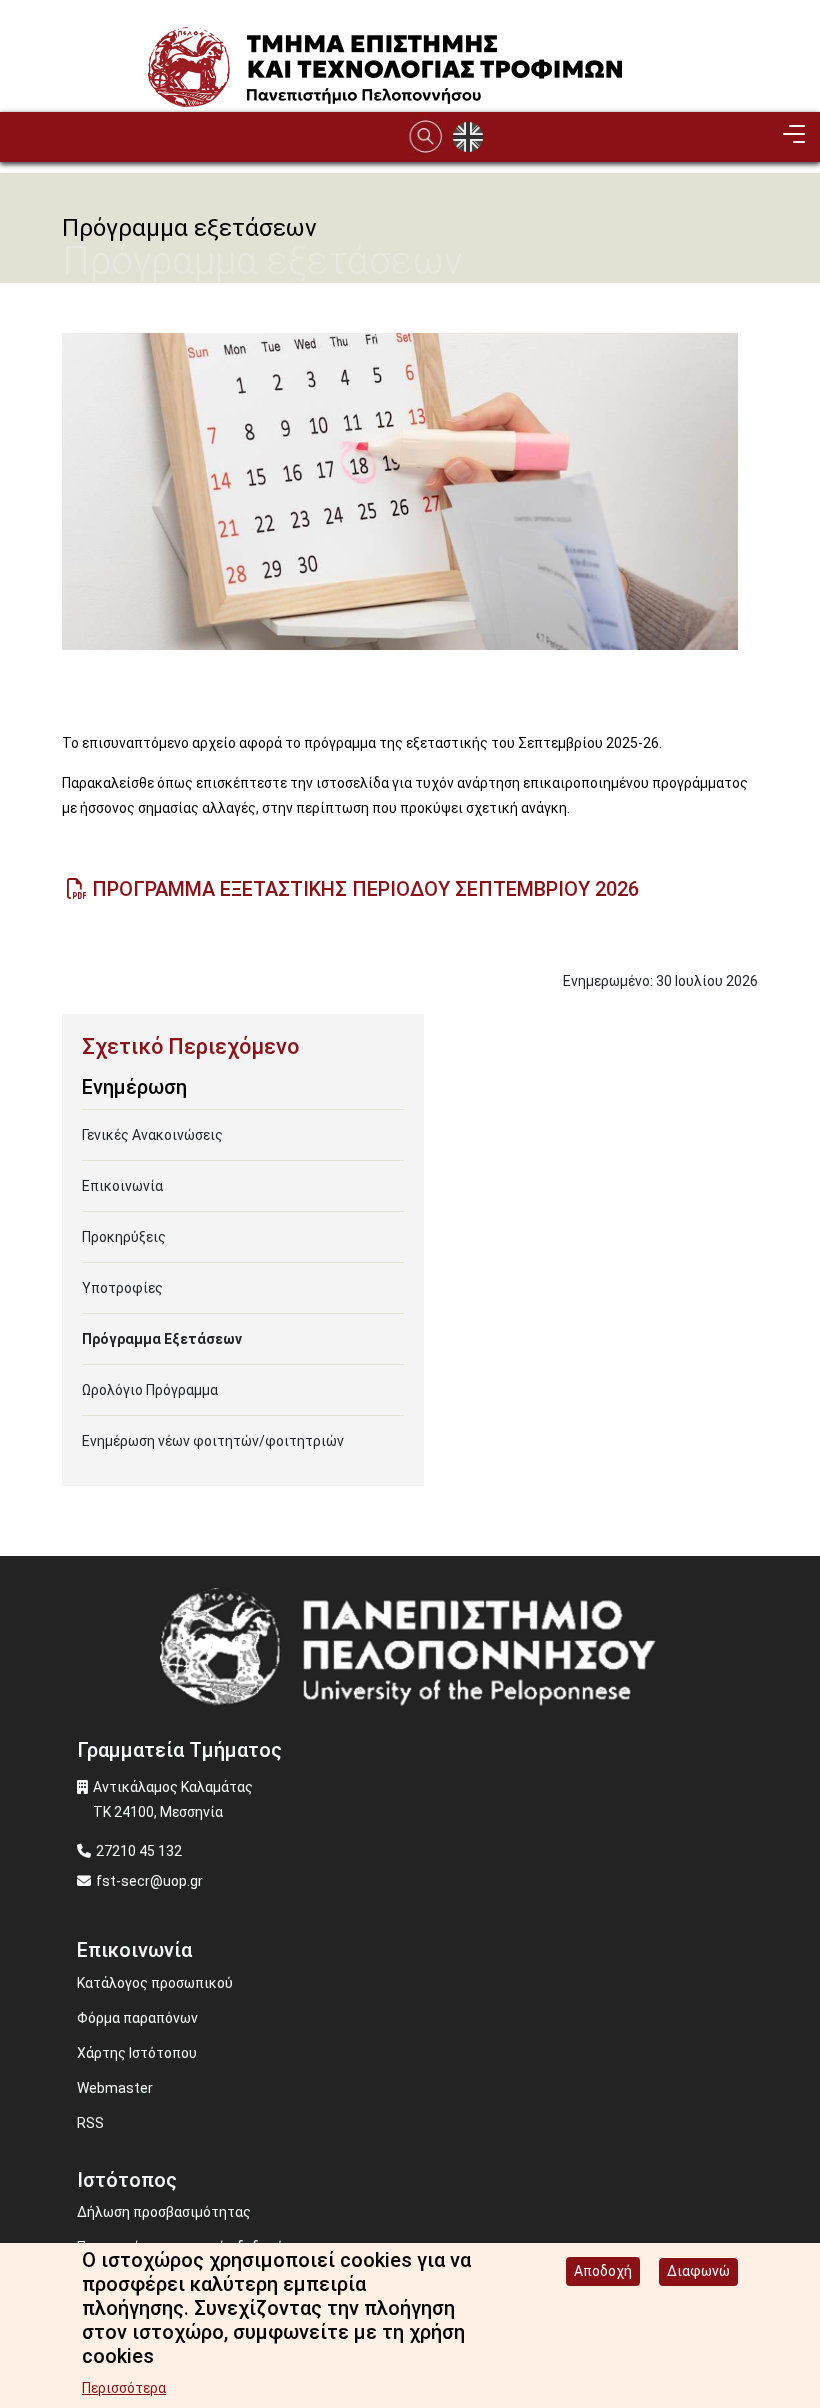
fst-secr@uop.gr (149, 1881)
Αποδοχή (603, 2271)
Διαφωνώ (698, 2271)
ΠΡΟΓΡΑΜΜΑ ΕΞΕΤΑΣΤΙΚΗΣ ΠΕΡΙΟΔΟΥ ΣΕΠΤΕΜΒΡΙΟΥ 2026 (365, 889)
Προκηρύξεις (124, 1237)
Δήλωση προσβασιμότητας (164, 2212)
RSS (90, 2123)
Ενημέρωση (134, 1087)
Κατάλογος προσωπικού (155, 1983)
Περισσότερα (124, 2388)
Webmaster (115, 2088)
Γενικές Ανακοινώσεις (152, 1135)
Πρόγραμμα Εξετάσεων (162, 1339)
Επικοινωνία (122, 1186)
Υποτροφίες (122, 1288)
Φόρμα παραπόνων (137, 2018)
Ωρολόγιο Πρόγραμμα (150, 1390)
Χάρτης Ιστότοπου (137, 2053)
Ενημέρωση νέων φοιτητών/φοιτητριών (213, 1441)
